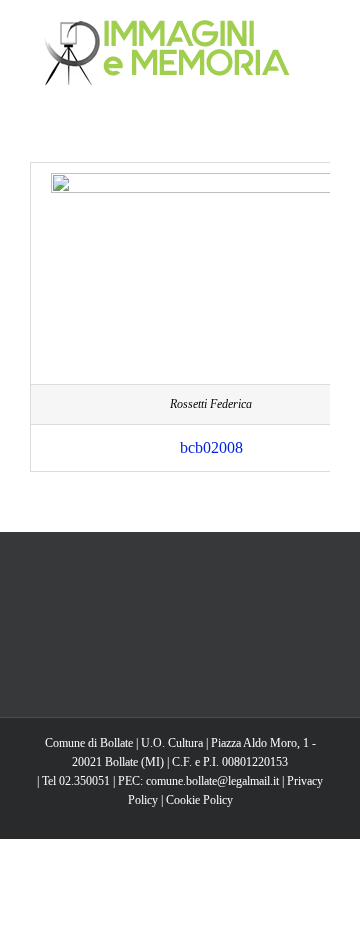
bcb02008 (211, 447)
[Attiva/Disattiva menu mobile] (322, 30)
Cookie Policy (199, 800)
